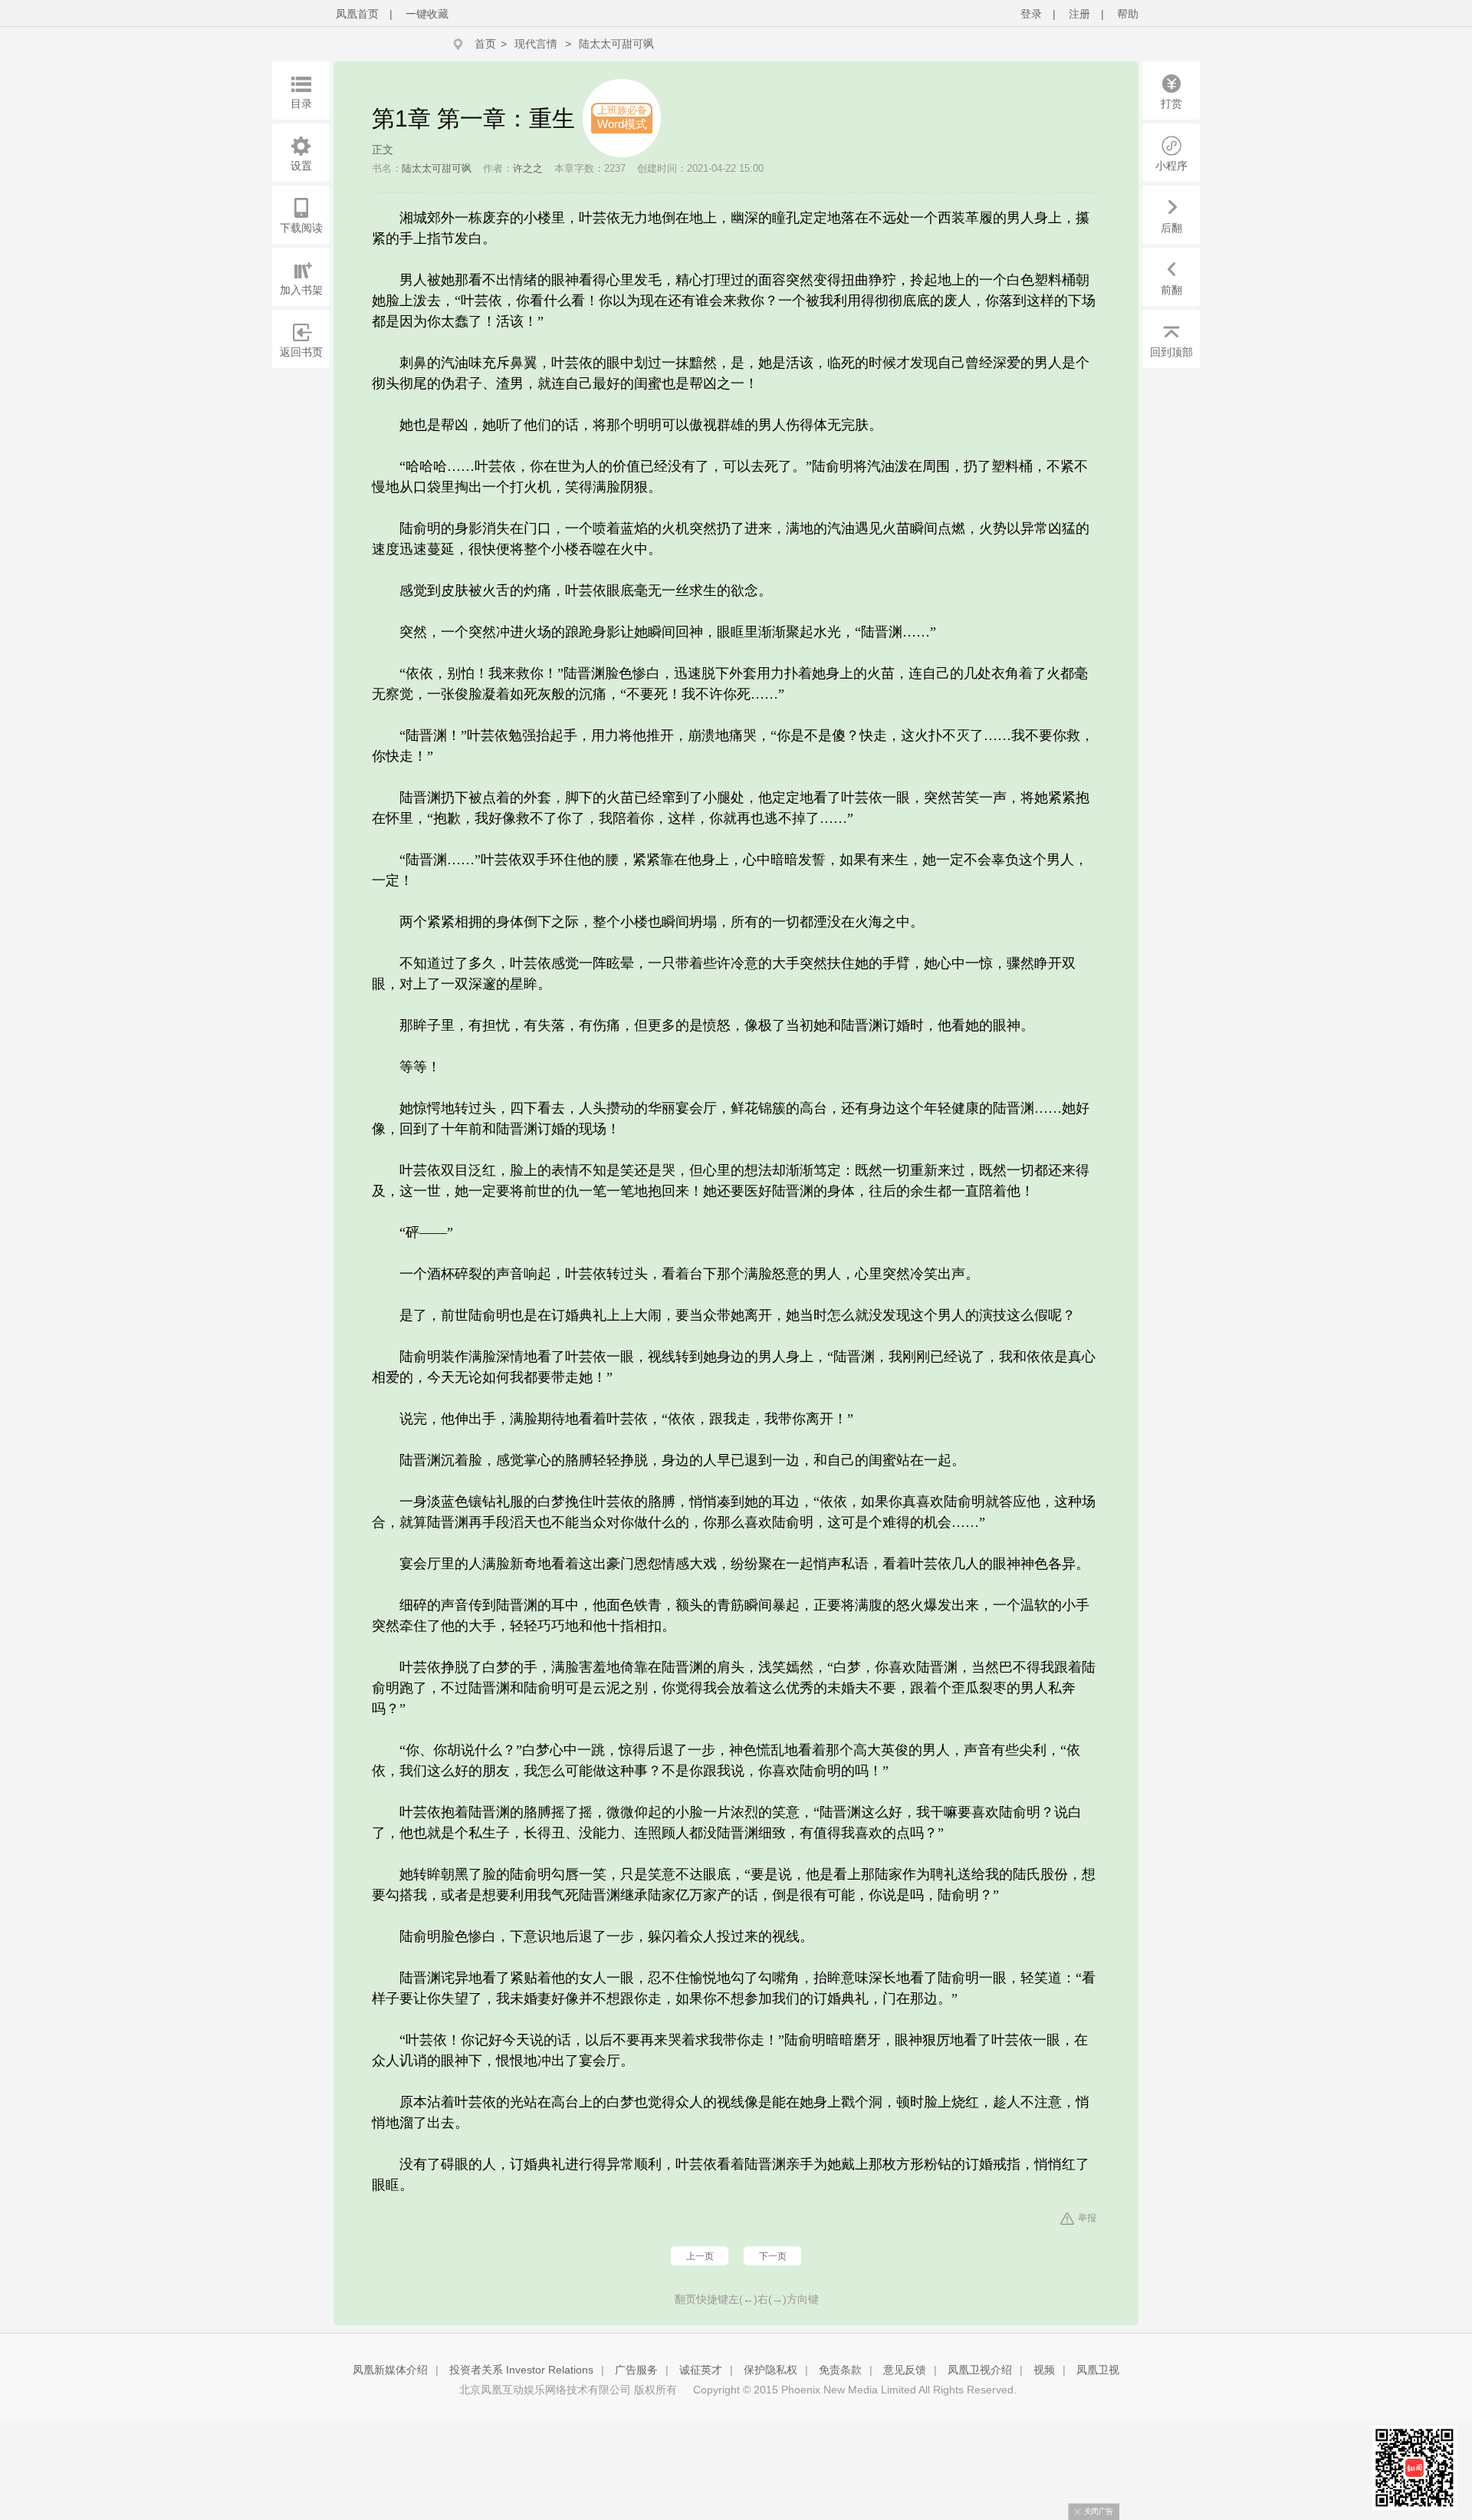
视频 (1044, 2370)
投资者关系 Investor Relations (521, 2370)
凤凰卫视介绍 (980, 2370)
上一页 (700, 2256)
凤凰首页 (357, 14)
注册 (1079, 14)
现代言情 (536, 44)
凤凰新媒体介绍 (390, 2370)
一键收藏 (427, 14)
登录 (1031, 14)
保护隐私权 (770, 2370)
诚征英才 (701, 2370)
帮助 (1128, 14)
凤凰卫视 (1098, 2370)
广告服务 (636, 2370)
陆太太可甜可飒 (616, 44)
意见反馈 (905, 2370)
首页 (485, 44)
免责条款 (840, 2370)
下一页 (773, 2256)
